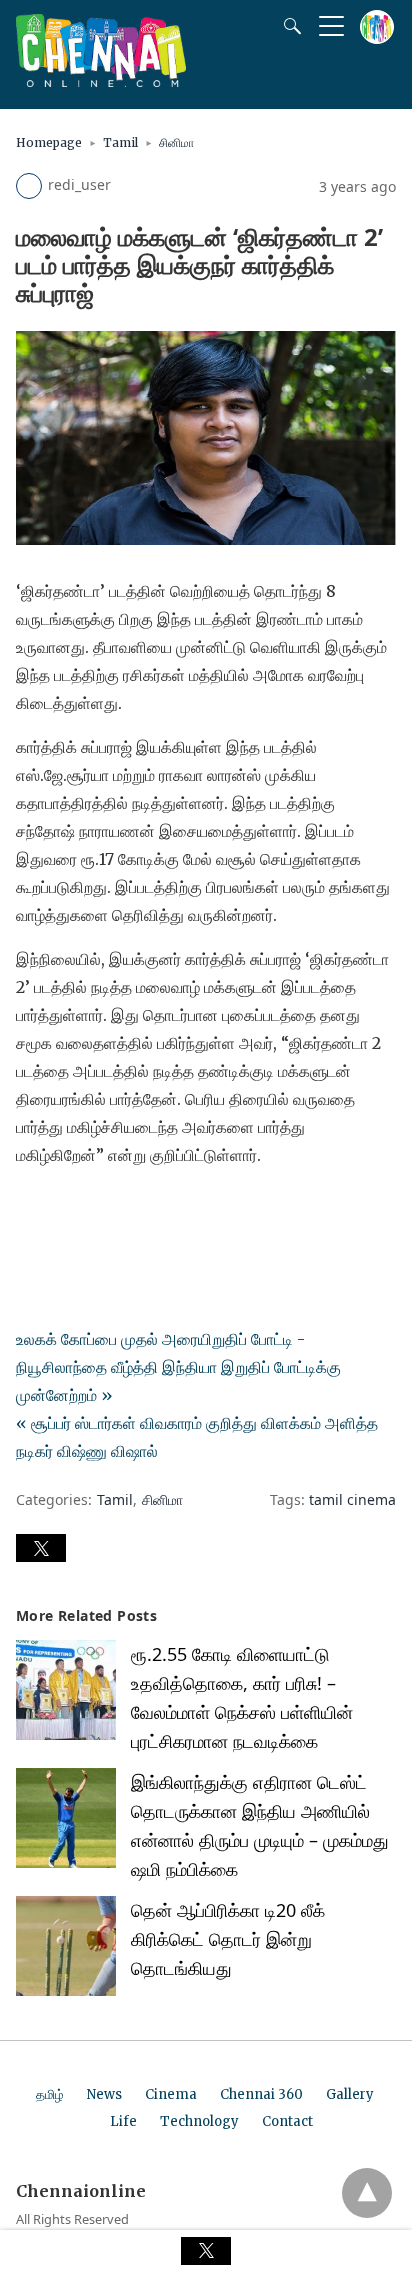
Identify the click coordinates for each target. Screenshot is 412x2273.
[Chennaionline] (101, 81)
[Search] (288, 26)
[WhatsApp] (96, 1211)
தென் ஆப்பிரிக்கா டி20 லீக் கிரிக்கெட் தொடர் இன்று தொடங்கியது (228, 1939)
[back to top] (367, 2193)
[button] (41, 1548)
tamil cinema (352, 1499)
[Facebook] (32, 1211)
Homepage (49, 142)
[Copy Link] (128, 1211)
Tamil (120, 142)
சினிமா (176, 142)
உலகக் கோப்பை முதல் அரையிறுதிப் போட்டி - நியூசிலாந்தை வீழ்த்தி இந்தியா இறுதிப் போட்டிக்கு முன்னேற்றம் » (178, 1367)
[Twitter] (64, 1211)
